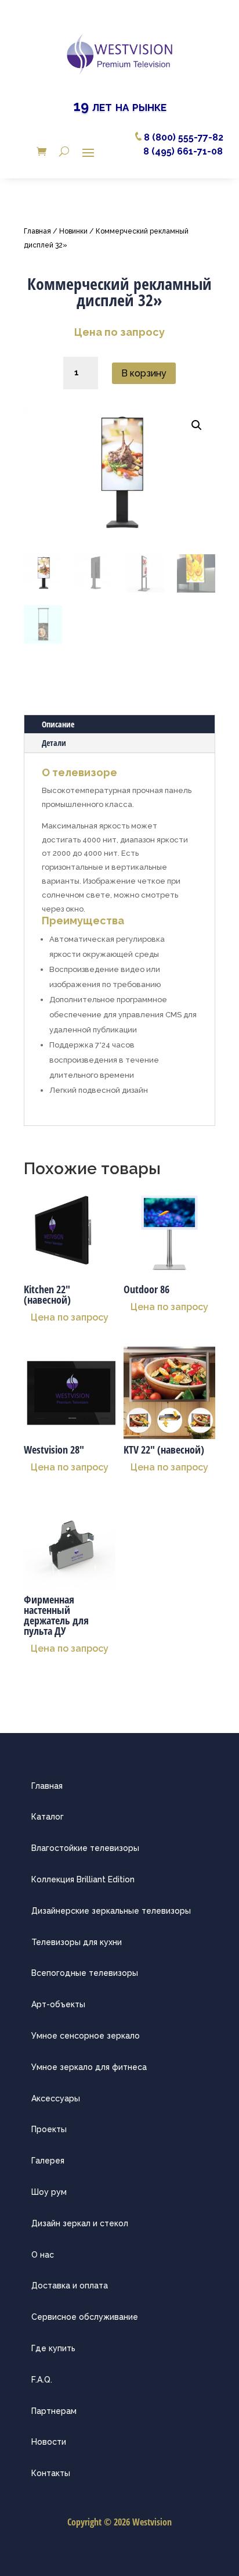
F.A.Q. (42, 2380)
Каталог (48, 1817)
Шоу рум (49, 2192)
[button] (197, 425)
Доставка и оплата (70, 2286)
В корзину (144, 373)
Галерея (48, 2161)
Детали (54, 743)
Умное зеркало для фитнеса (89, 2067)
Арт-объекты (58, 2004)
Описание (58, 724)
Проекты (49, 2129)
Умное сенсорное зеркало (86, 2036)
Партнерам (54, 2411)
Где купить (53, 2348)
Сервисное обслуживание (85, 2317)
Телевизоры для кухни (77, 1942)
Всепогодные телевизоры (85, 1973)
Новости (49, 2442)
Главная (37, 231)
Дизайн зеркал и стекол (80, 2223)
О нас (43, 2255)
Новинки (73, 231)
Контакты (51, 2473)
